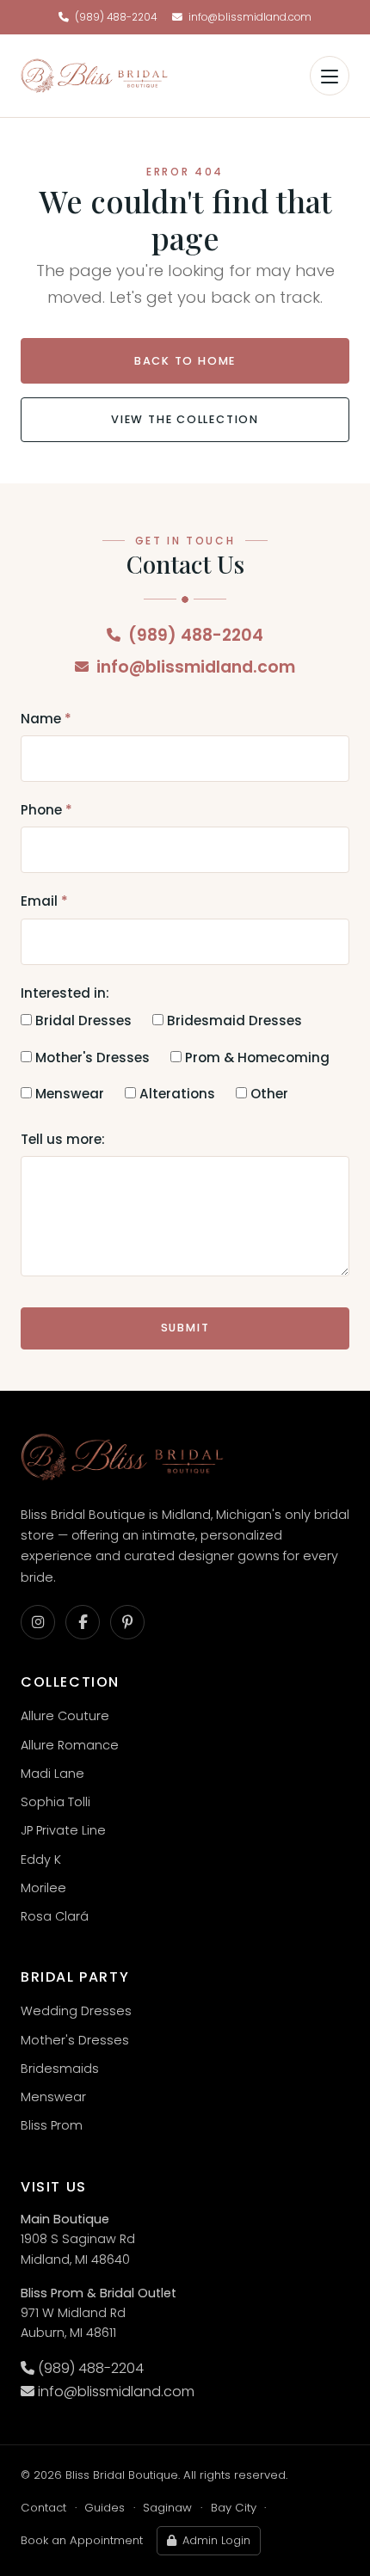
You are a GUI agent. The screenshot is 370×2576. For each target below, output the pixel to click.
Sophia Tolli (55, 1802)
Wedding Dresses (76, 2011)
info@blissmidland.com (250, 17)
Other (268, 1094)
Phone (46, 810)
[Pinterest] (127, 1622)
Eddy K (41, 1860)
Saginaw (167, 2508)
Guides (105, 2508)
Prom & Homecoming (256, 1057)
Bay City (234, 2508)
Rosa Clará (55, 1916)
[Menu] (330, 76)
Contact (43, 2508)
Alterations (176, 1094)
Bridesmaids (60, 2069)
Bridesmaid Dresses (233, 1021)
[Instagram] (38, 1622)
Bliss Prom (52, 2125)
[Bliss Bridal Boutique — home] (95, 76)
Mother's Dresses (91, 1057)
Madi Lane (52, 1774)
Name (46, 719)
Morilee (43, 1888)
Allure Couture (65, 1716)
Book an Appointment (82, 2540)
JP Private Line (63, 1830)
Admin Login (216, 2540)
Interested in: (65, 993)
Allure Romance (70, 1745)
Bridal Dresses (82, 1021)
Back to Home (185, 361)
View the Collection (185, 419)
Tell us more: (63, 1139)
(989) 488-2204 (116, 17)
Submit (185, 1328)
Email (44, 901)
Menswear (68, 1094)
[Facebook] (83, 1622)
